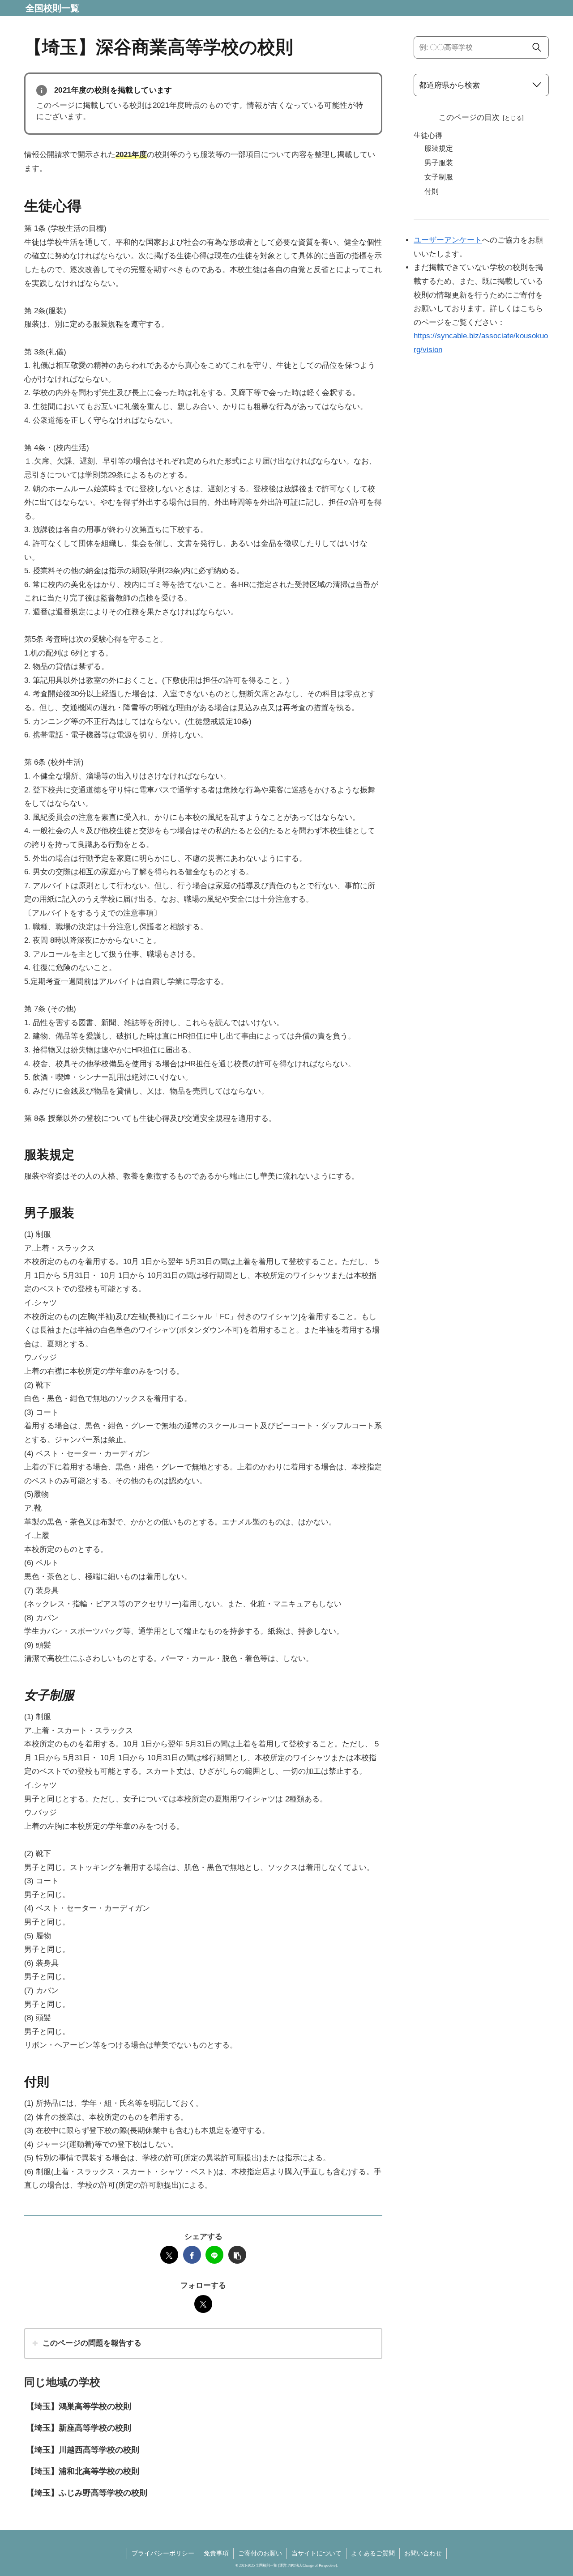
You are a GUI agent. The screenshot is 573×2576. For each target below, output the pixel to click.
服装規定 (439, 148)
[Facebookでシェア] (192, 2255)
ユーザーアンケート (448, 240)
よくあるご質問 (373, 2553)
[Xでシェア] (169, 2255)
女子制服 (439, 177)
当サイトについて (316, 2553)
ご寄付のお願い (260, 2553)
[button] (237, 2255)
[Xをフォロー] (203, 2304)
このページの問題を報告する (92, 2343)
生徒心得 (428, 135)
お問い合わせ (423, 2553)
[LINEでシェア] (214, 2255)
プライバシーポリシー (163, 2553)
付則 (432, 191)
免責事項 (216, 2553)
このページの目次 (469, 117)
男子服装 (439, 163)
